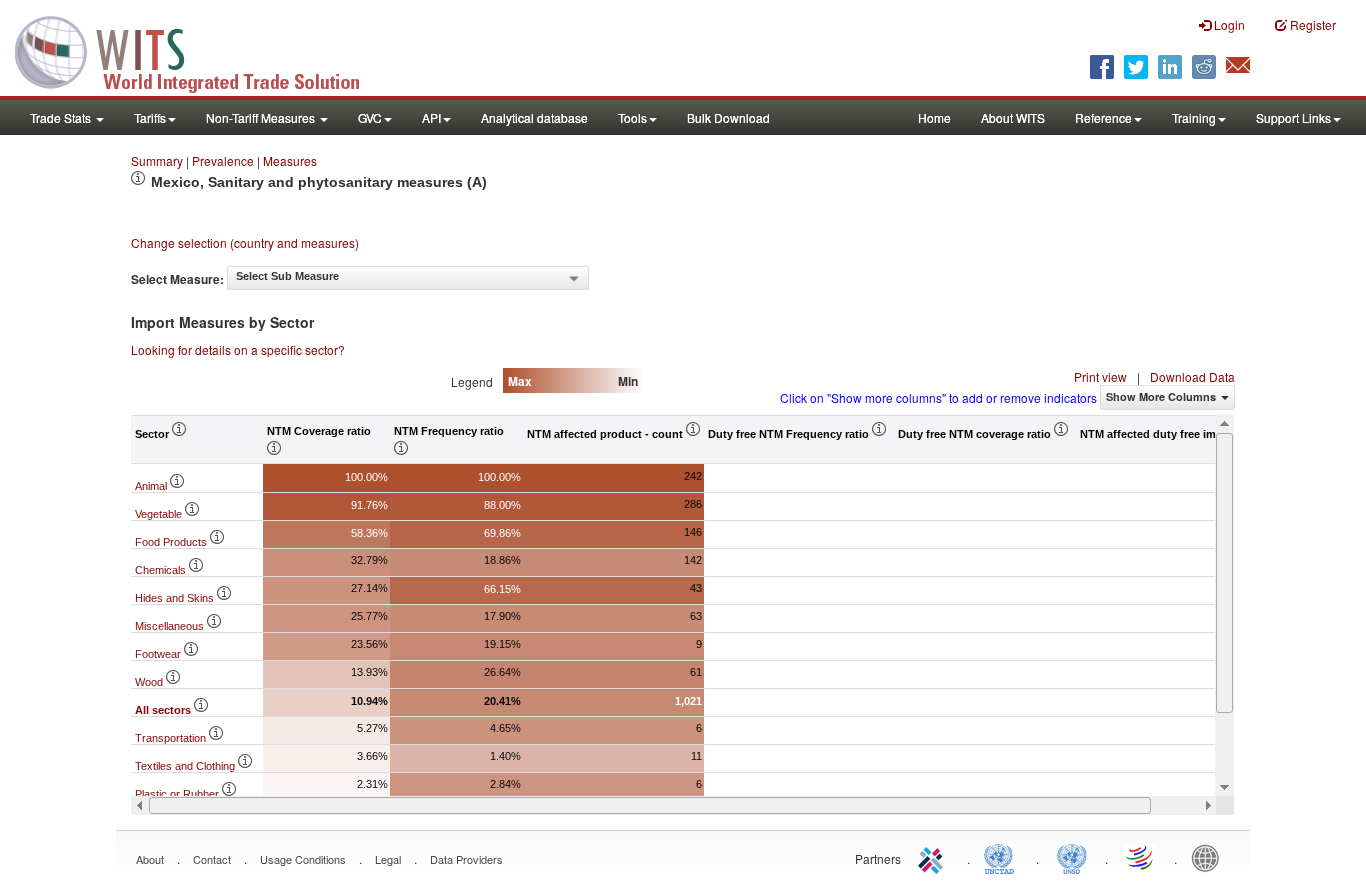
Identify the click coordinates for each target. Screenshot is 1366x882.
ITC (934, 857)
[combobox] (408, 278)
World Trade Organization (1141, 857)
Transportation (172, 738)
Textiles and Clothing (186, 766)
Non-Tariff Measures (262, 117)
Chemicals (162, 570)
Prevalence (223, 160)
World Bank (1210, 857)
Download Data (1192, 376)
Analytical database (534, 117)
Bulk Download (728, 117)
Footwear (159, 654)
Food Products (172, 542)
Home (934, 117)
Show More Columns (1161, 396)
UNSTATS (1072, 857)
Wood (150, 682)
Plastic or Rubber (178, 794)
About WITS (1013, 117)
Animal (152, 486)
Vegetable (160, 514)
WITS (200, 50)
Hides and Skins (176, 598)
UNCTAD (1003, 857)
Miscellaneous (171, 626)
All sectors (164, 710)
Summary (157, 160)
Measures (290, 160)
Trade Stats (62, 117)
